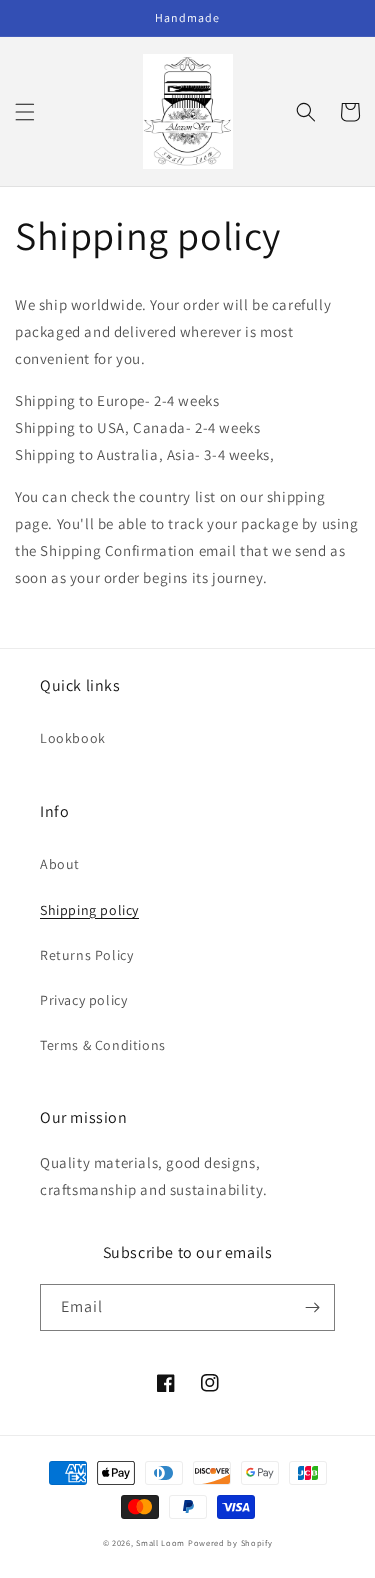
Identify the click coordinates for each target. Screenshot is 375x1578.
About (60, 864)
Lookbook (73, 738)
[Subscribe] (312, 1307)
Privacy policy (83, 1000)
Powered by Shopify (230, 1542)
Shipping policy (89, 910)
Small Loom (160, 1542)
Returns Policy (86, 955)
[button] (25, 112)
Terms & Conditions (103, 1045)
